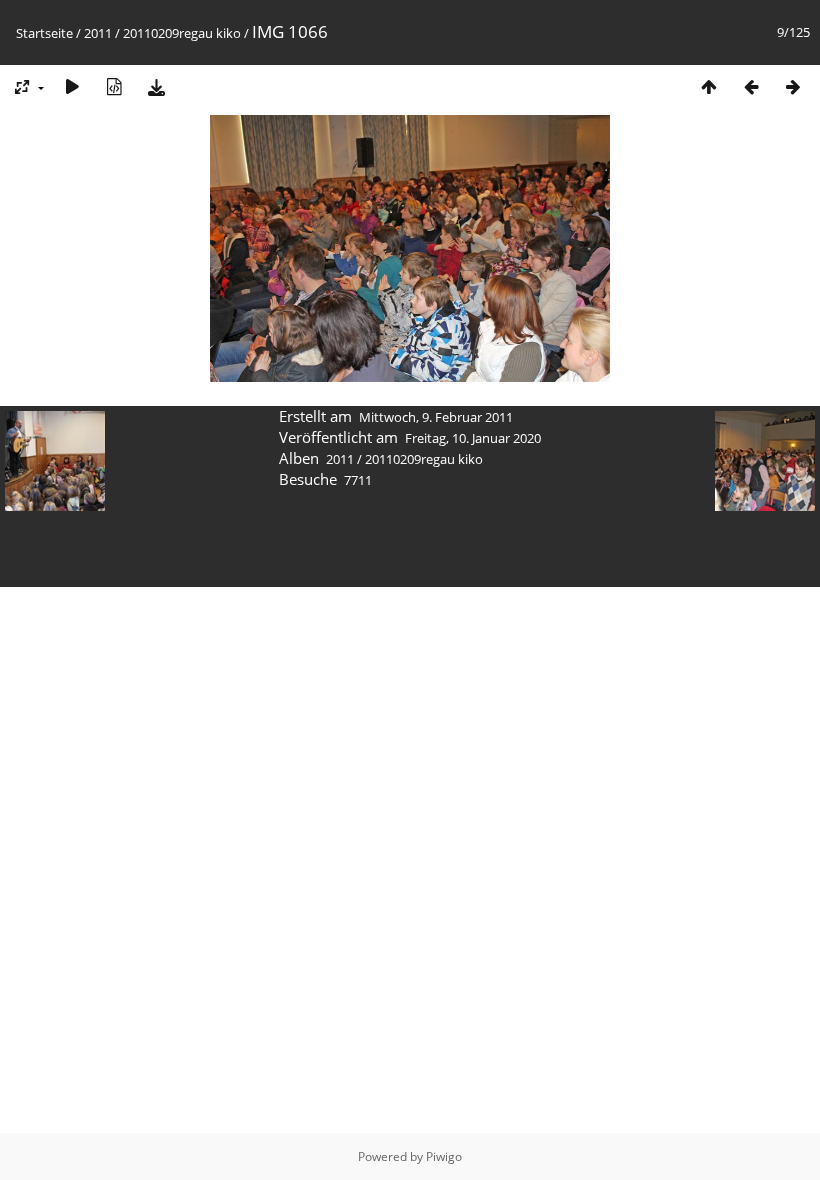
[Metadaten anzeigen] (114, 86)
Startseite (44, 33)
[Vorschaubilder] (709, 86)
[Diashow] (72, 86)
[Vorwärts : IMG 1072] (793, 86)
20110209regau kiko (182, 33)
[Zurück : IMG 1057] (751, 86)
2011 (98, 33)
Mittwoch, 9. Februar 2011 (436, 417)
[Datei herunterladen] (156, 86)
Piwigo (444, 1156)
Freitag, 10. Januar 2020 (473, 438)
